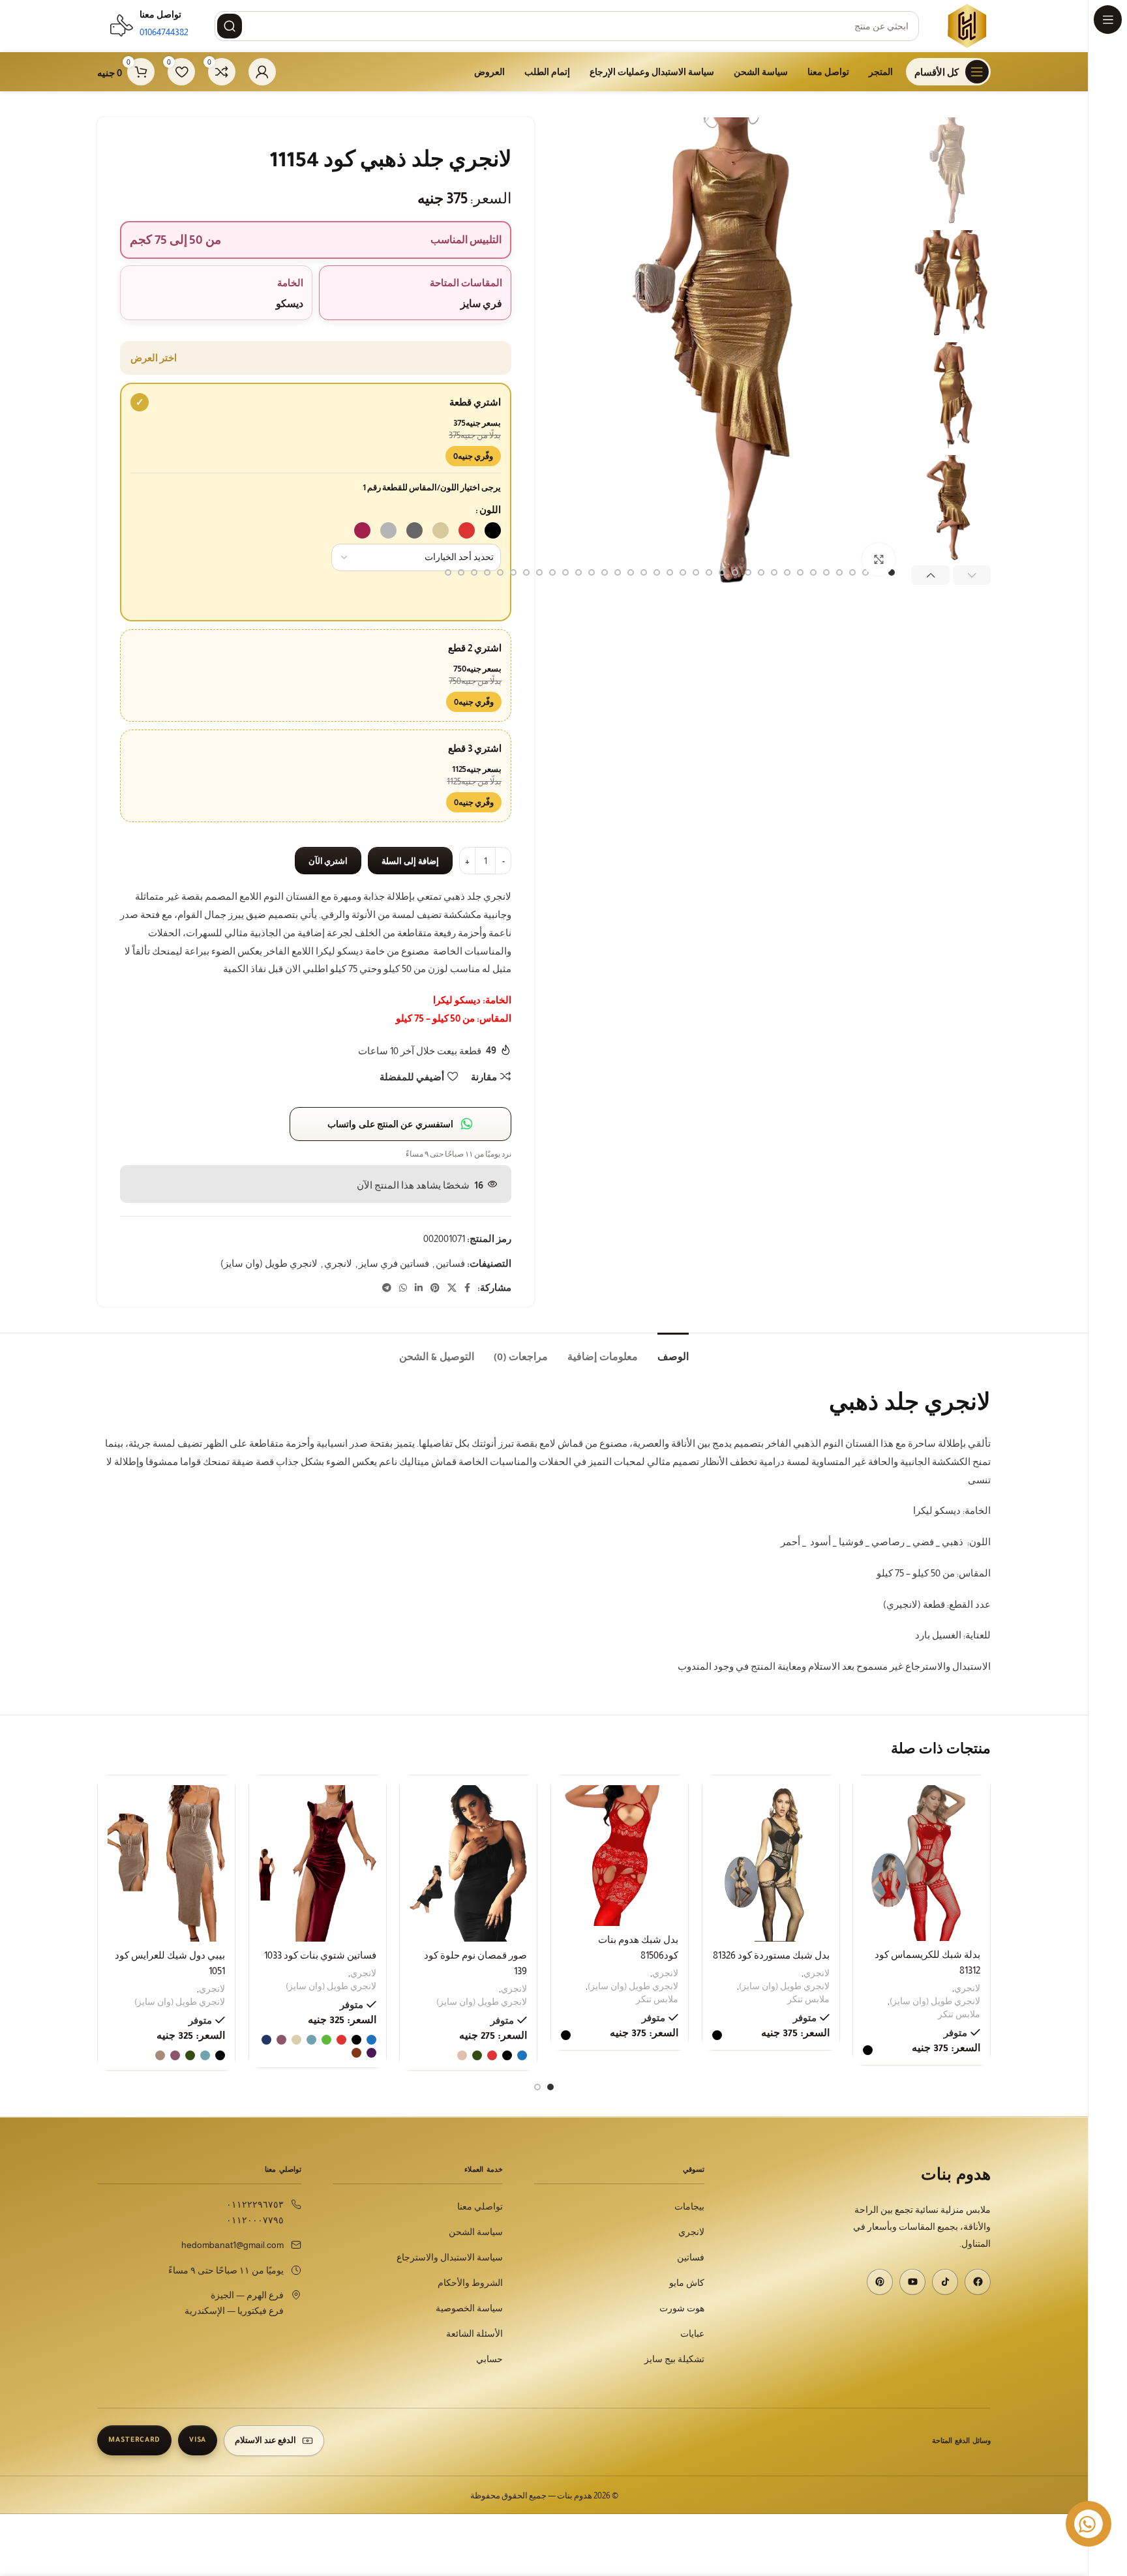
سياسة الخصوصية (469, 2308)
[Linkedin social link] (419, 1288)
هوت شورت (682, 2308)
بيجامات (689, 2207)
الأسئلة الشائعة (474, 2334)
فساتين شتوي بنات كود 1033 (320, 1955)
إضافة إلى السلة (410, 861)
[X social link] (452, 1288)
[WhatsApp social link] (403, 1288)
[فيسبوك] (978, 2282)
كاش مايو (687, 2283)
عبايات (692, 2334)
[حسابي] (262, 72)
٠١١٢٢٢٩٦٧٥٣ (255, 2205)
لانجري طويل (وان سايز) (269, 1263)
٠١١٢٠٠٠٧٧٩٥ (255, 2220)
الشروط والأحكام (470, 2283)
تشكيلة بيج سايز (674, 2359)
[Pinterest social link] (435, 1288)
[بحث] (230, 26)
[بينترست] (880, 2282)
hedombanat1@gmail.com (233, 2245)
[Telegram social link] (387, 1288)
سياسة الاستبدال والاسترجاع (450, 2258)
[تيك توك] (945, 2282)
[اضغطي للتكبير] (879, 559)
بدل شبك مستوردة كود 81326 (771, 1955)
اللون (490, 510)
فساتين (450, 1263)
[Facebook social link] (467, 1288)
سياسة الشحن (476, 2232)
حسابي (489, 2359)
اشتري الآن (328, 861)
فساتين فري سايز (394, 1263)
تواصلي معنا (480, 2207)
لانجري (338, 1263)
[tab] (673, 1353)
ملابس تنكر (959, 2014)
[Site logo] (968, 25)
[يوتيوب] (912, 2282)
